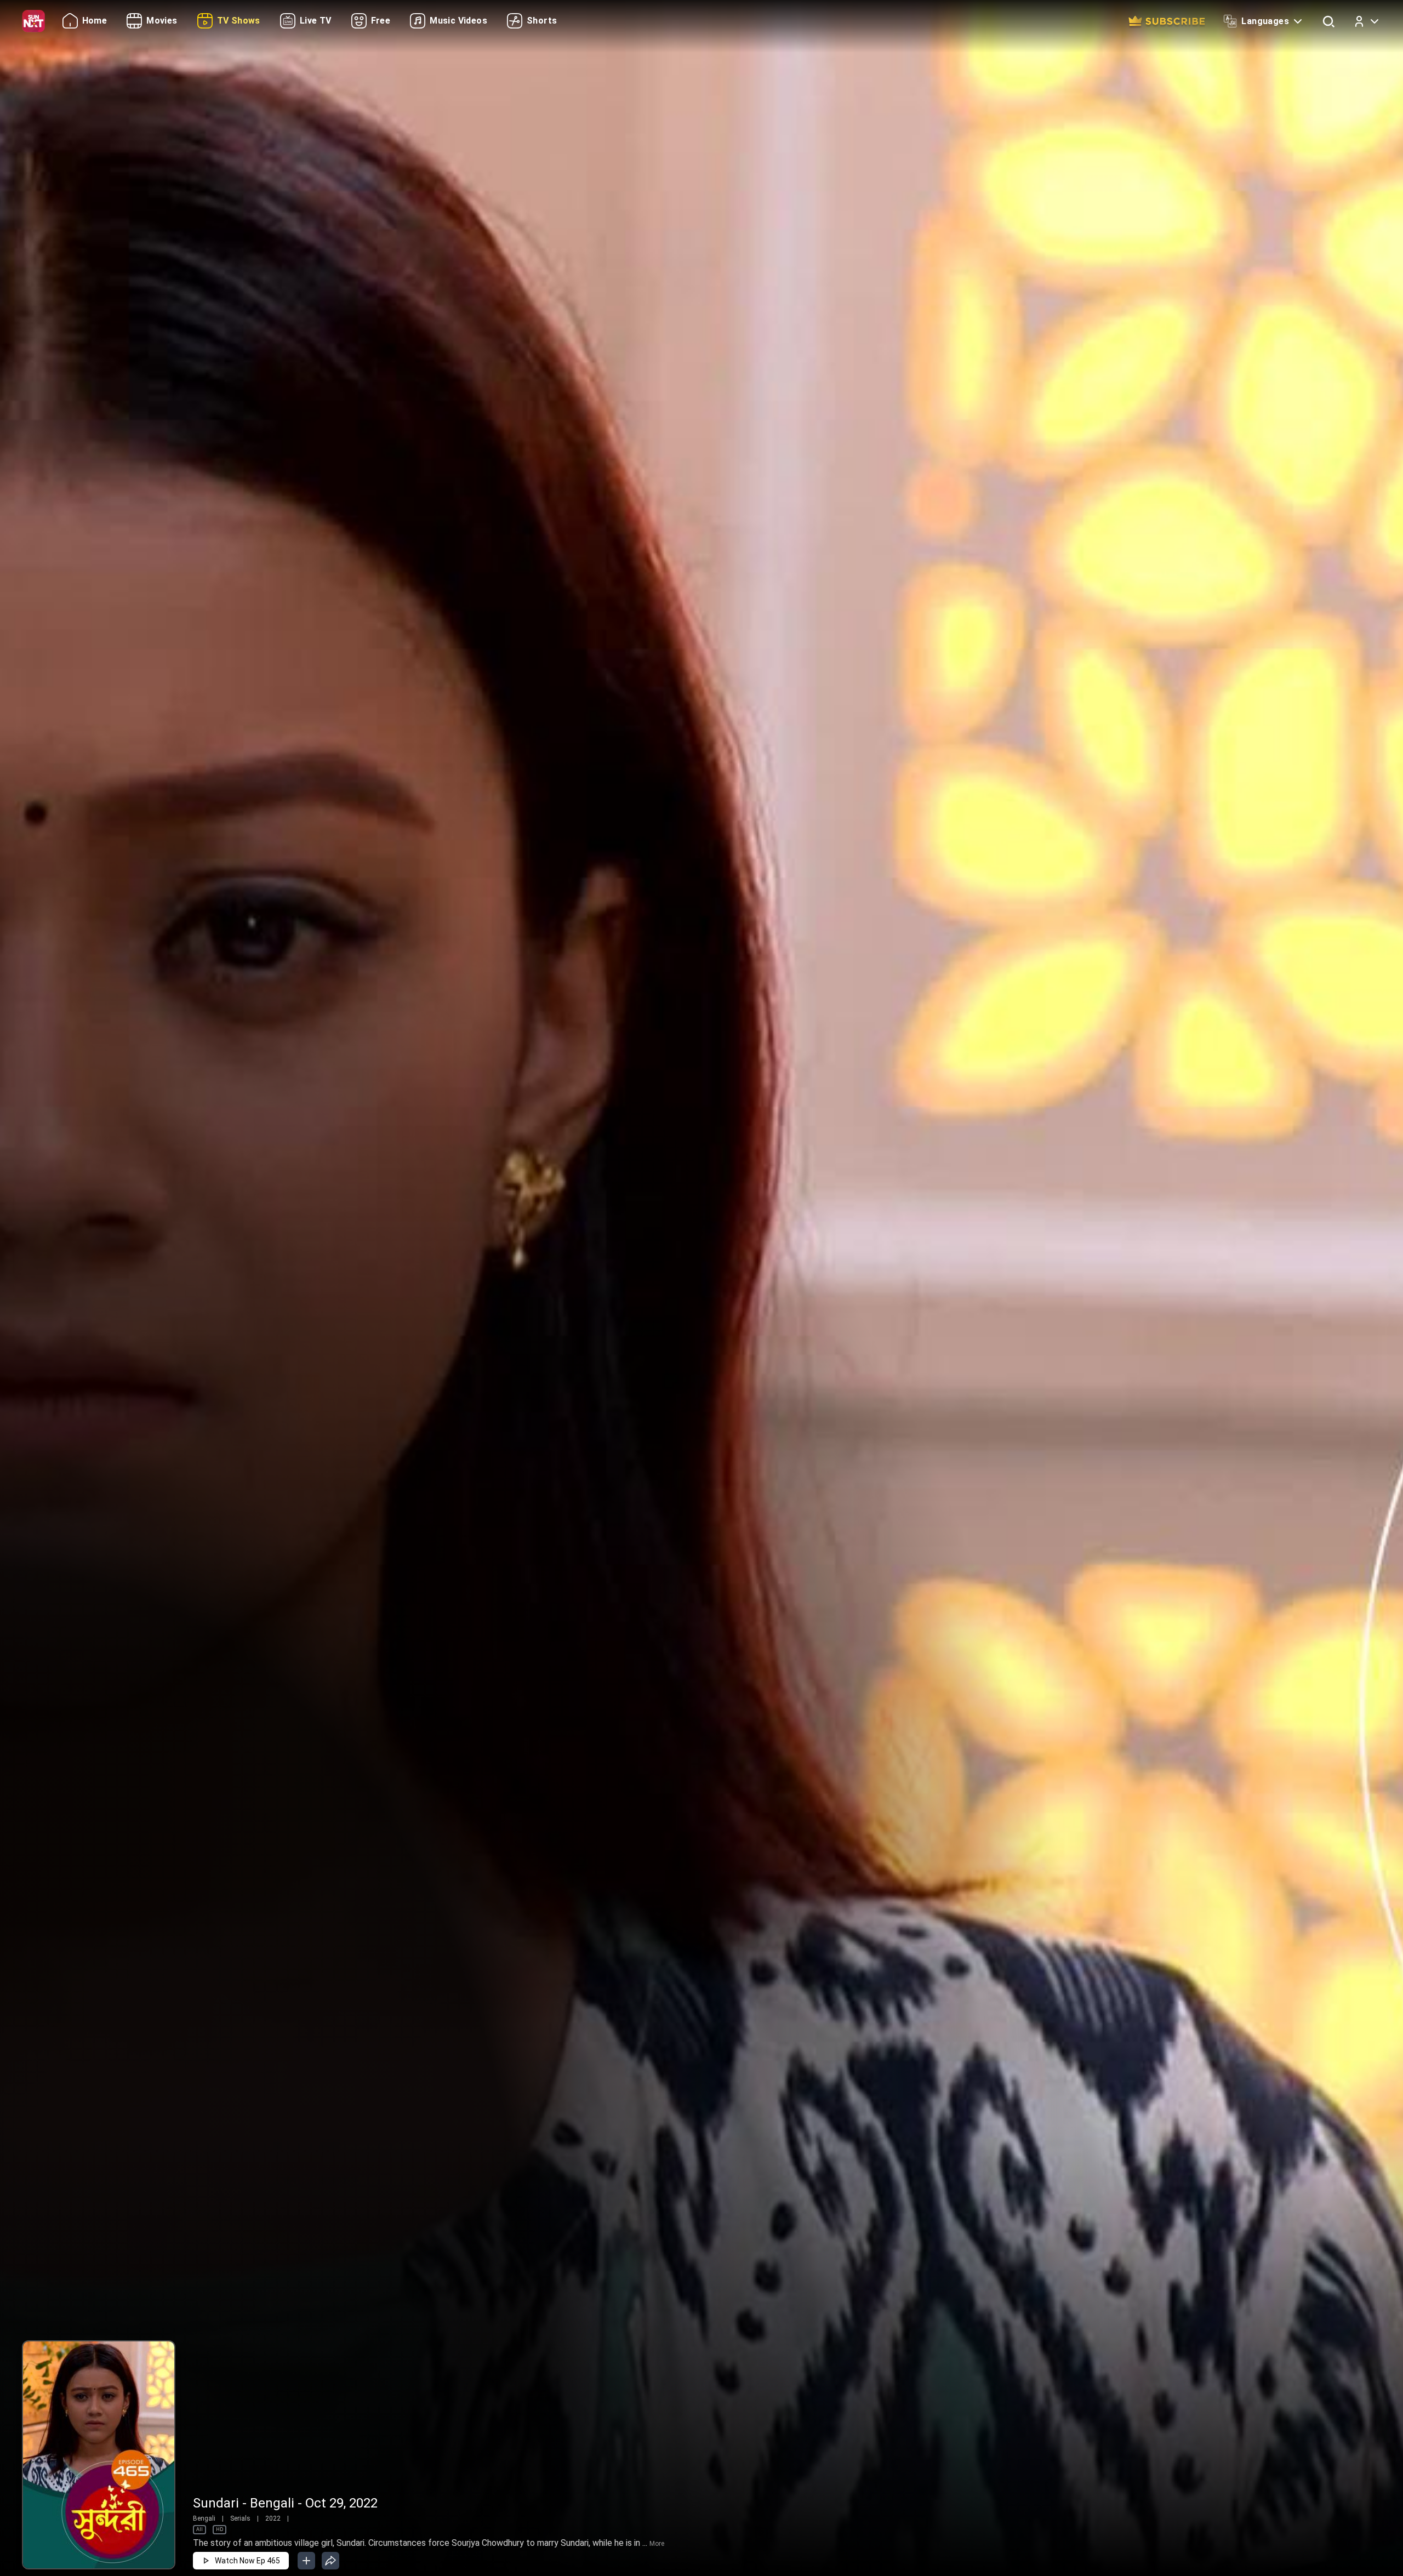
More (657, 2544)
